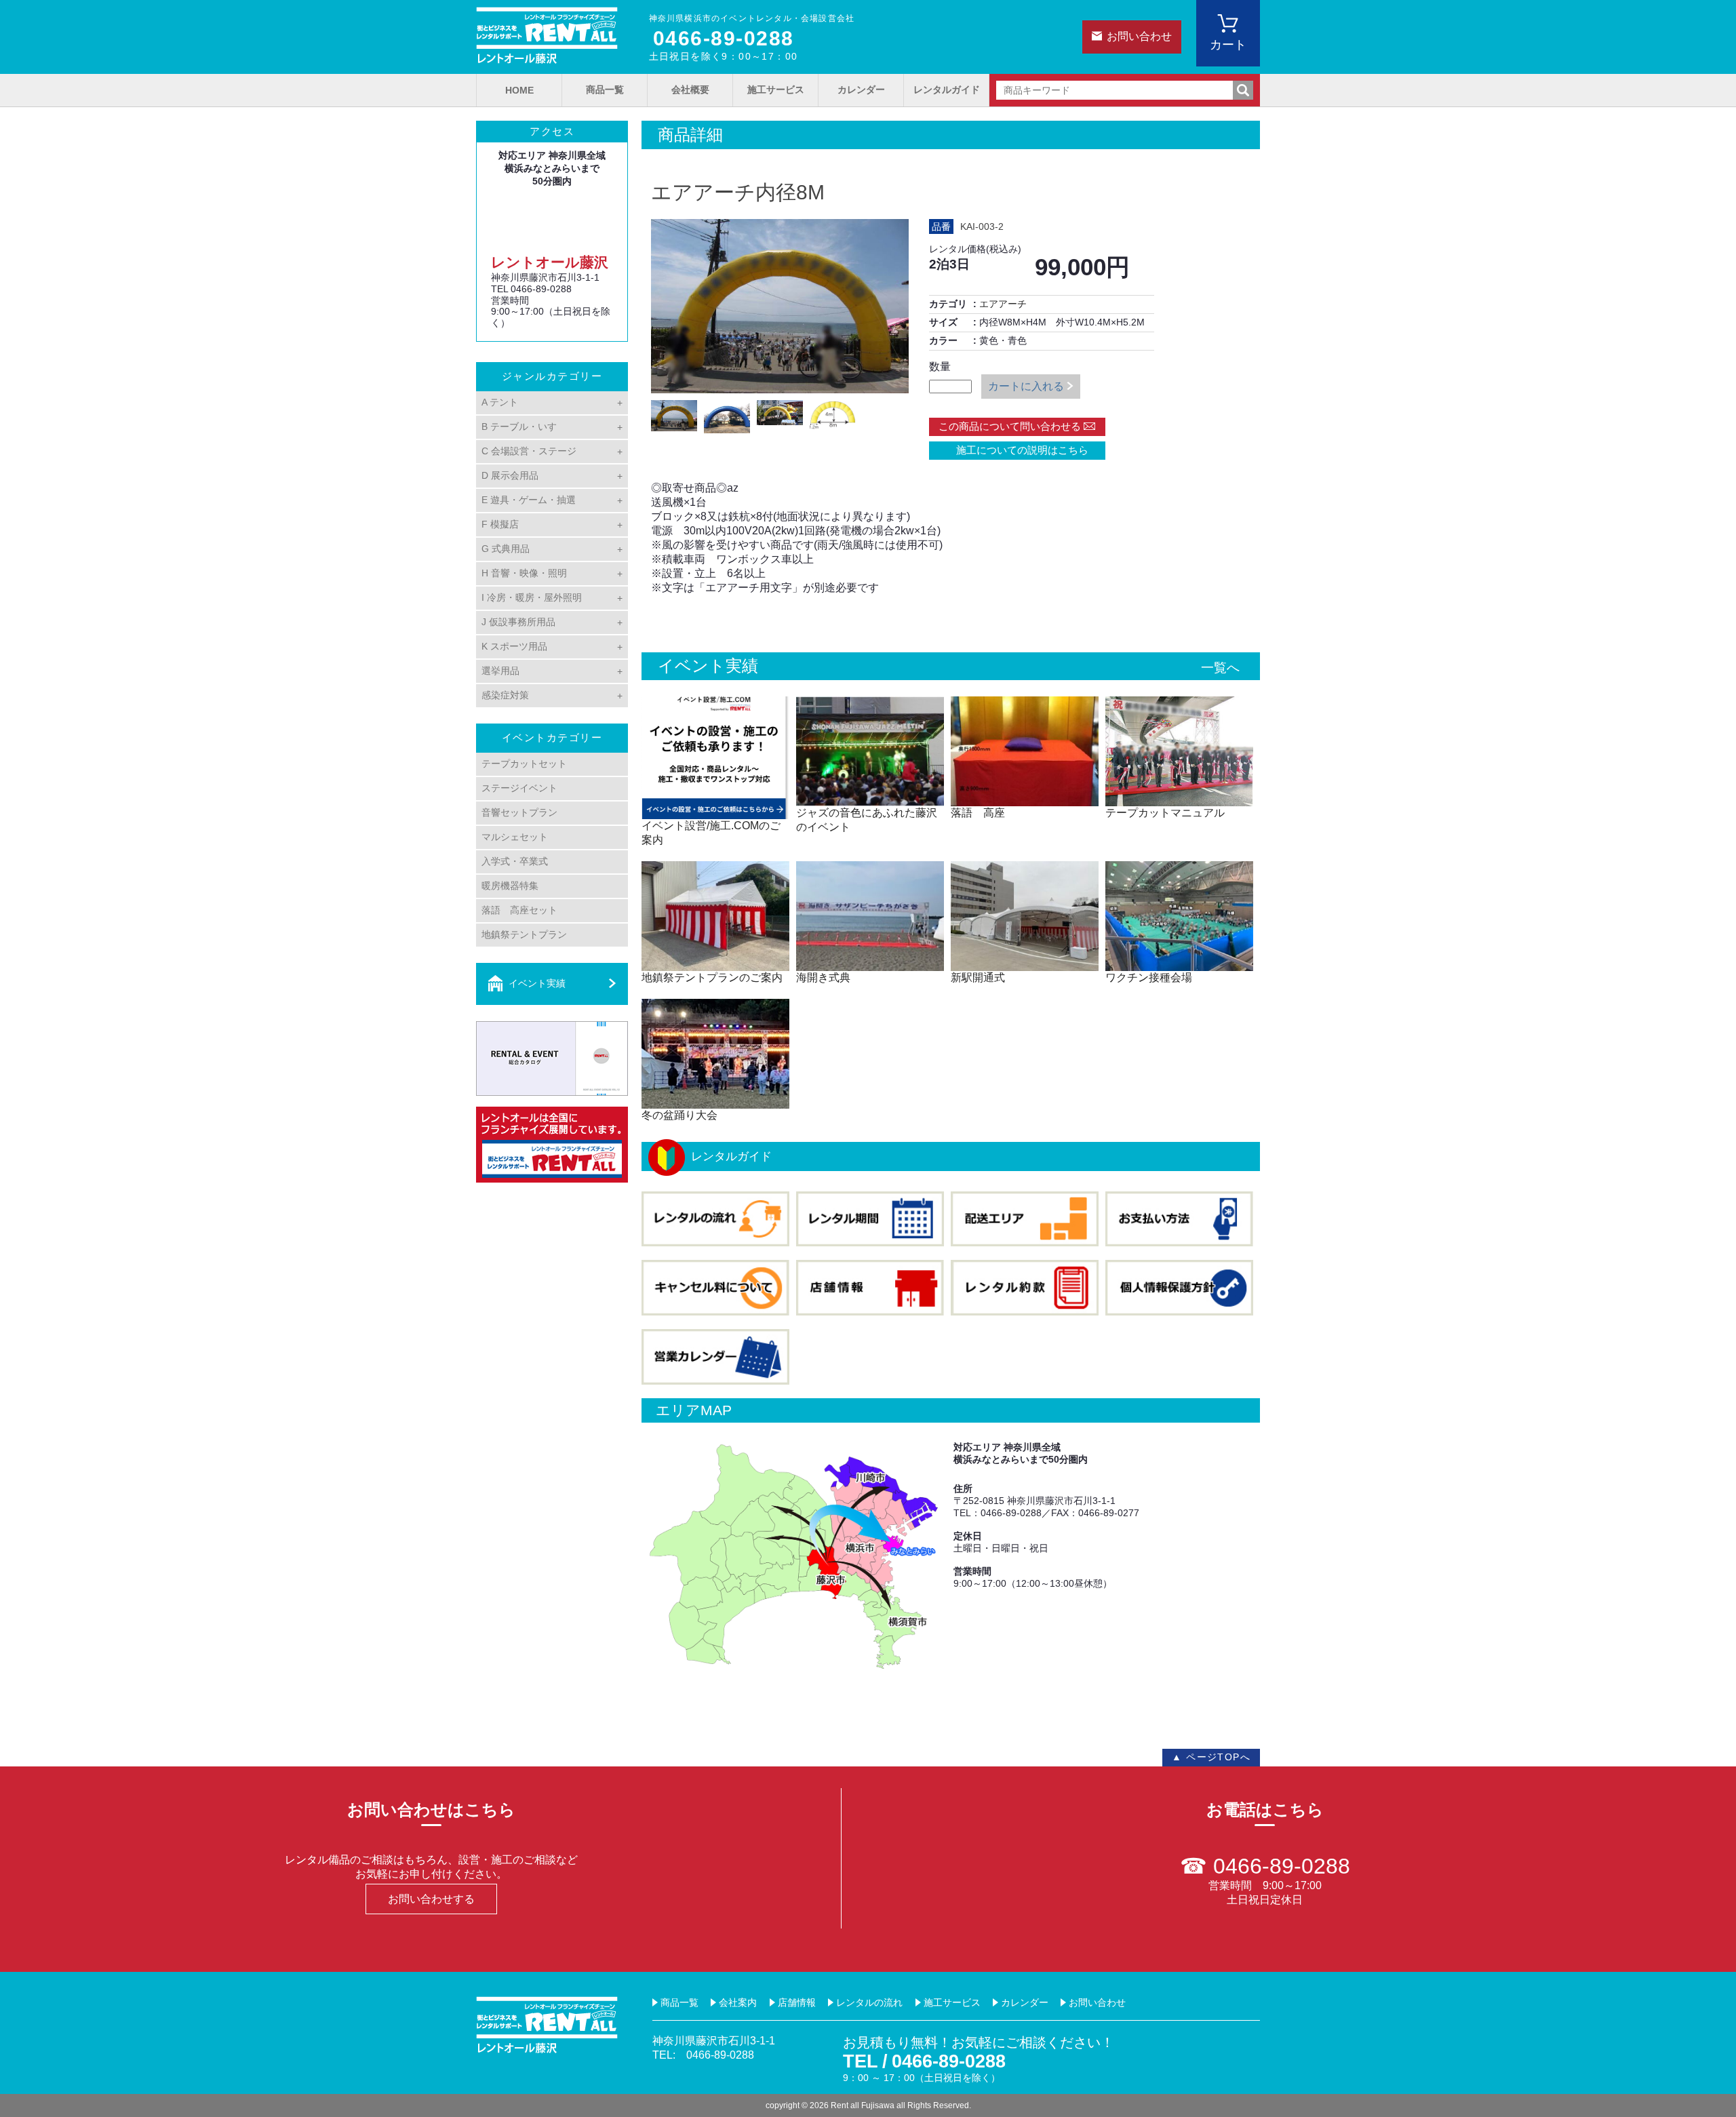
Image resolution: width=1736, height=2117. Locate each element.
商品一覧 (605, 90)
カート (1228, 45)
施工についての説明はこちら (1017, 450)
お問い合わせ (1139, 36)
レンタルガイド (947, 90)
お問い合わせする (431, 1899)
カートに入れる (1026, 386)
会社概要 (690, 90)
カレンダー (861, 90)
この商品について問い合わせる (1010, 426)
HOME (519, 90)
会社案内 (738, 2002)
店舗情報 (797, 2002)
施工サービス (776, 90)
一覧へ (1220, 668)
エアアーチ (1003, 304)
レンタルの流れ (869, 2002)
